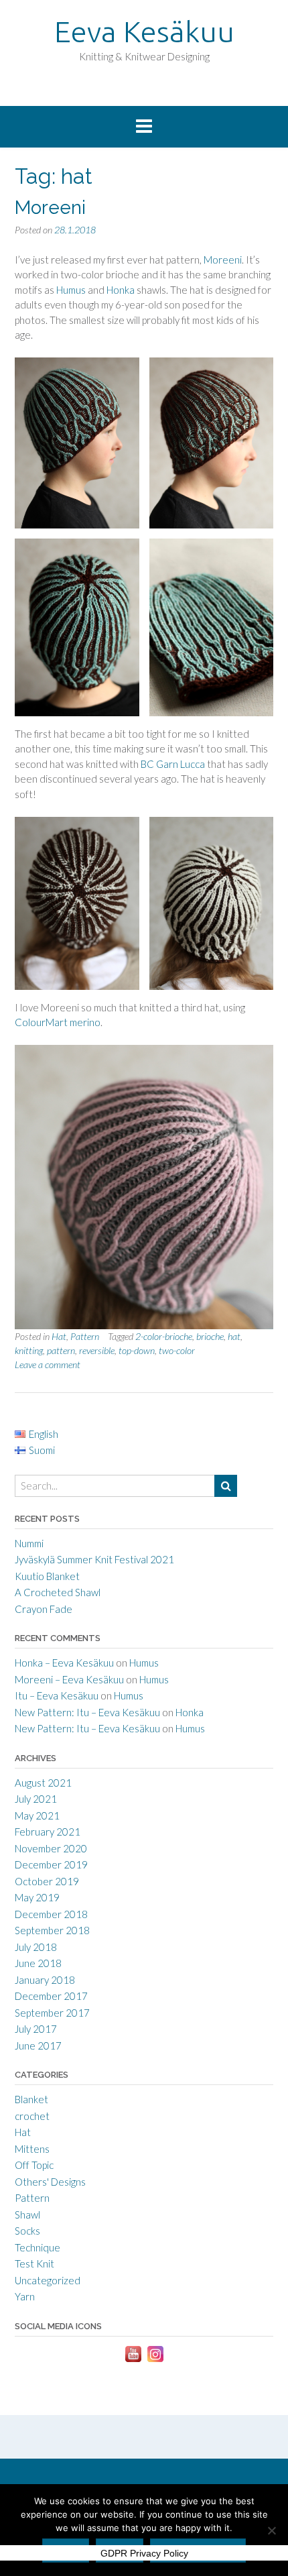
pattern (61, 1350)
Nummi (29, 1543)
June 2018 (38, 1963)
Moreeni (50, 208)
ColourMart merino (58, 1022)
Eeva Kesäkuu (144, 31)
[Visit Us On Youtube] (133, 2361)
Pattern (85, 1336)
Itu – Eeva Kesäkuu (57, 1695)
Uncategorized (48, 2280)
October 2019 (47, 1881)
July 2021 (36, 1799)
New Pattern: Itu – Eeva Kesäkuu (87, 1712)
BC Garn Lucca (173, 764)
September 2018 (52, 1930)
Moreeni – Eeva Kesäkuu (69, 1679)
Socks (27, 2231)
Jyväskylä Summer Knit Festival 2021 (94, 1559)
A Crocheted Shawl (58, 1592)
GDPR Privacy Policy (144, 2553)
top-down (137, 1350)
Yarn (25, 2296)
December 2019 (51, 1864)
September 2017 (52, 2013)
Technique (38, 2247)
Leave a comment (48, 1364)
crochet (32, 2116)
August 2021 (43, 1783)
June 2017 (38, 2046)
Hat (59, 1336)
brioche (210, 1336)
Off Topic (34, 2165)
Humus (71, 290)
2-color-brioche (164, 1336)
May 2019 (37, 1897)
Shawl (27, 2215)
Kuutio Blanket (47, 1576)
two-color (177, 1350)
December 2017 (51, 1996)
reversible (97, 1350)
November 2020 (51, 1848)
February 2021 (48, 1832)
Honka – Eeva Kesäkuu (64, 1663)
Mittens (32, 2149)
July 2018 (36, 1947)
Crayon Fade (44, 1609)
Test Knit (34, 2263)
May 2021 (37, 1815)
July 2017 (36, 2029)
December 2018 (51, 1914)
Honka (121, 290)
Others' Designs (50, 2182)
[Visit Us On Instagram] (155, 2361)
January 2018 (45, 1980)
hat (234, 1336)
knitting (29, 1350)
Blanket (31, 2099)
